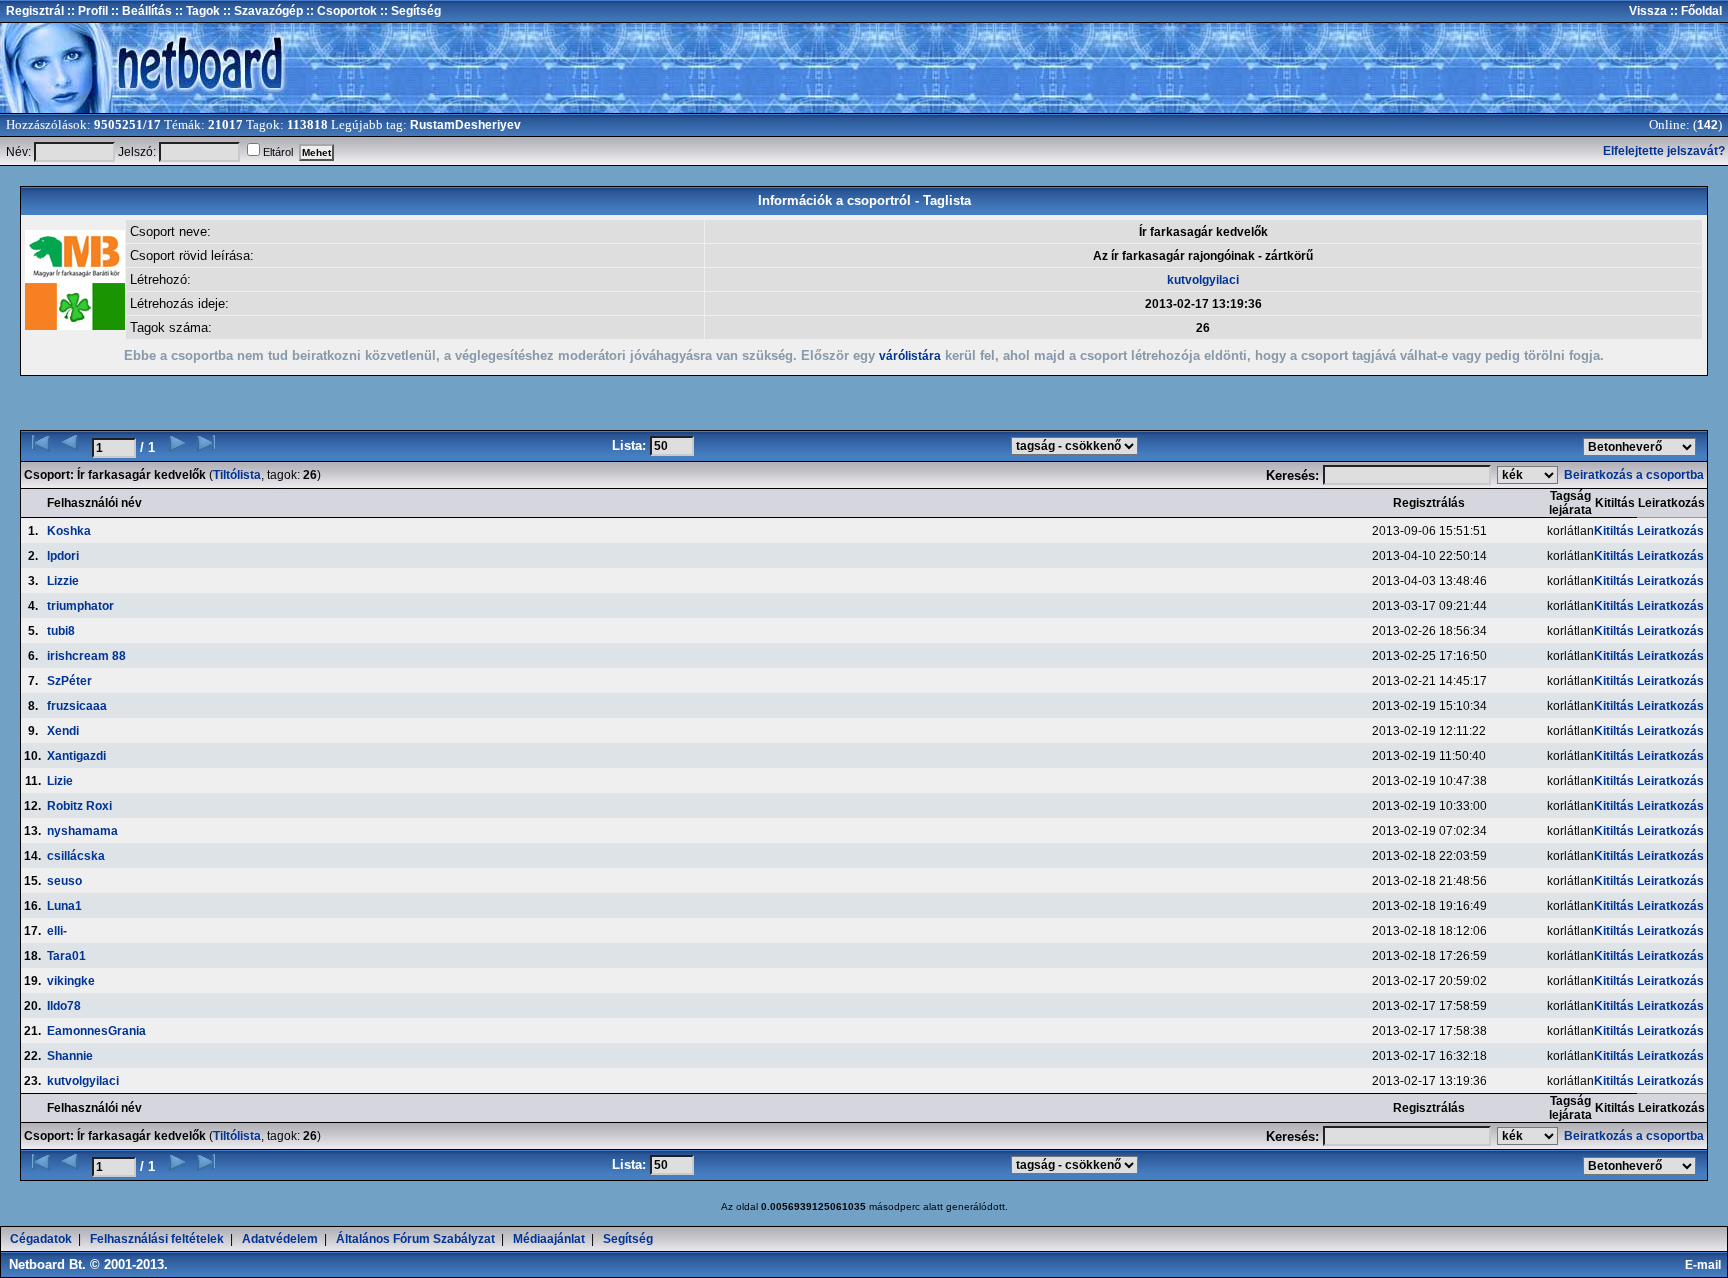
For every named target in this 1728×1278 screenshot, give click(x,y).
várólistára (910, 356)
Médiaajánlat (549, 1239)
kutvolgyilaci (1203, 280)
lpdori (63, 556)
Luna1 (64, 906)
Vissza (1648, 11)
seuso (64, 881)
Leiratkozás (1670, 531)
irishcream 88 (86, 656)
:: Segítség (409, 11)
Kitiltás (1614, 531)
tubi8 (61, 631)
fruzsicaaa (77, 706)
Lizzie (63, 581)
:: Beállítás (140, 11)
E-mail (1706, 1265)
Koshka (69, 531)
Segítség (628, 1239)
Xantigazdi (76, 756)
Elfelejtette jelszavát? (1664, 151)
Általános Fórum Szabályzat (415, 1239)
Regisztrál (35, 11)
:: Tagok (196, 11)
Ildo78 (64, 1006)
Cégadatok (41, 1239)
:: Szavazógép (263, 11)
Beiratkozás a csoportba (1635, 475)
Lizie (60, 781)
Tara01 (66, 956)
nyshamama (82, 831)
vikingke (71, 981)
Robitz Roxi (79, 806)
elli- (57, 931)
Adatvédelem (280, 1239)
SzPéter (69, 681)
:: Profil (86, 11)
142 (1707, 125)
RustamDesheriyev (465, 125)
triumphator (80, 606)
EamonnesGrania (96, 1031)
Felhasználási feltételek (157, 1239)
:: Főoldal (1694, 11)
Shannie (70, 1056)
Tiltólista (237, 475)
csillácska (76, 856)
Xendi (63, 731)
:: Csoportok (340, 11)
